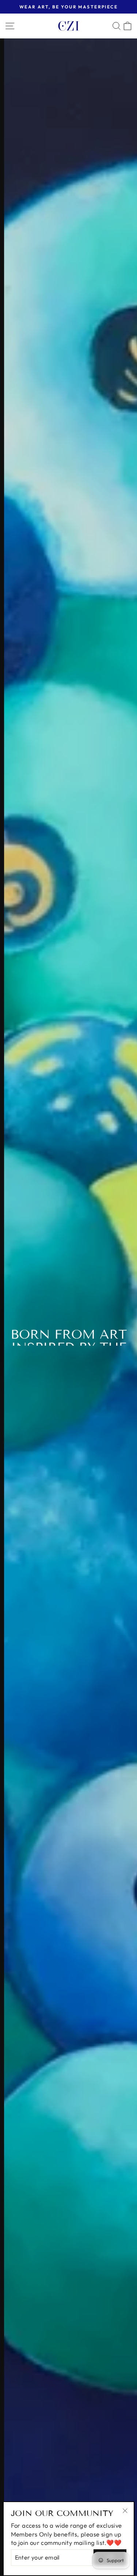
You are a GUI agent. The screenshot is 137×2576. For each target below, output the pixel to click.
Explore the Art (68, 1357)
